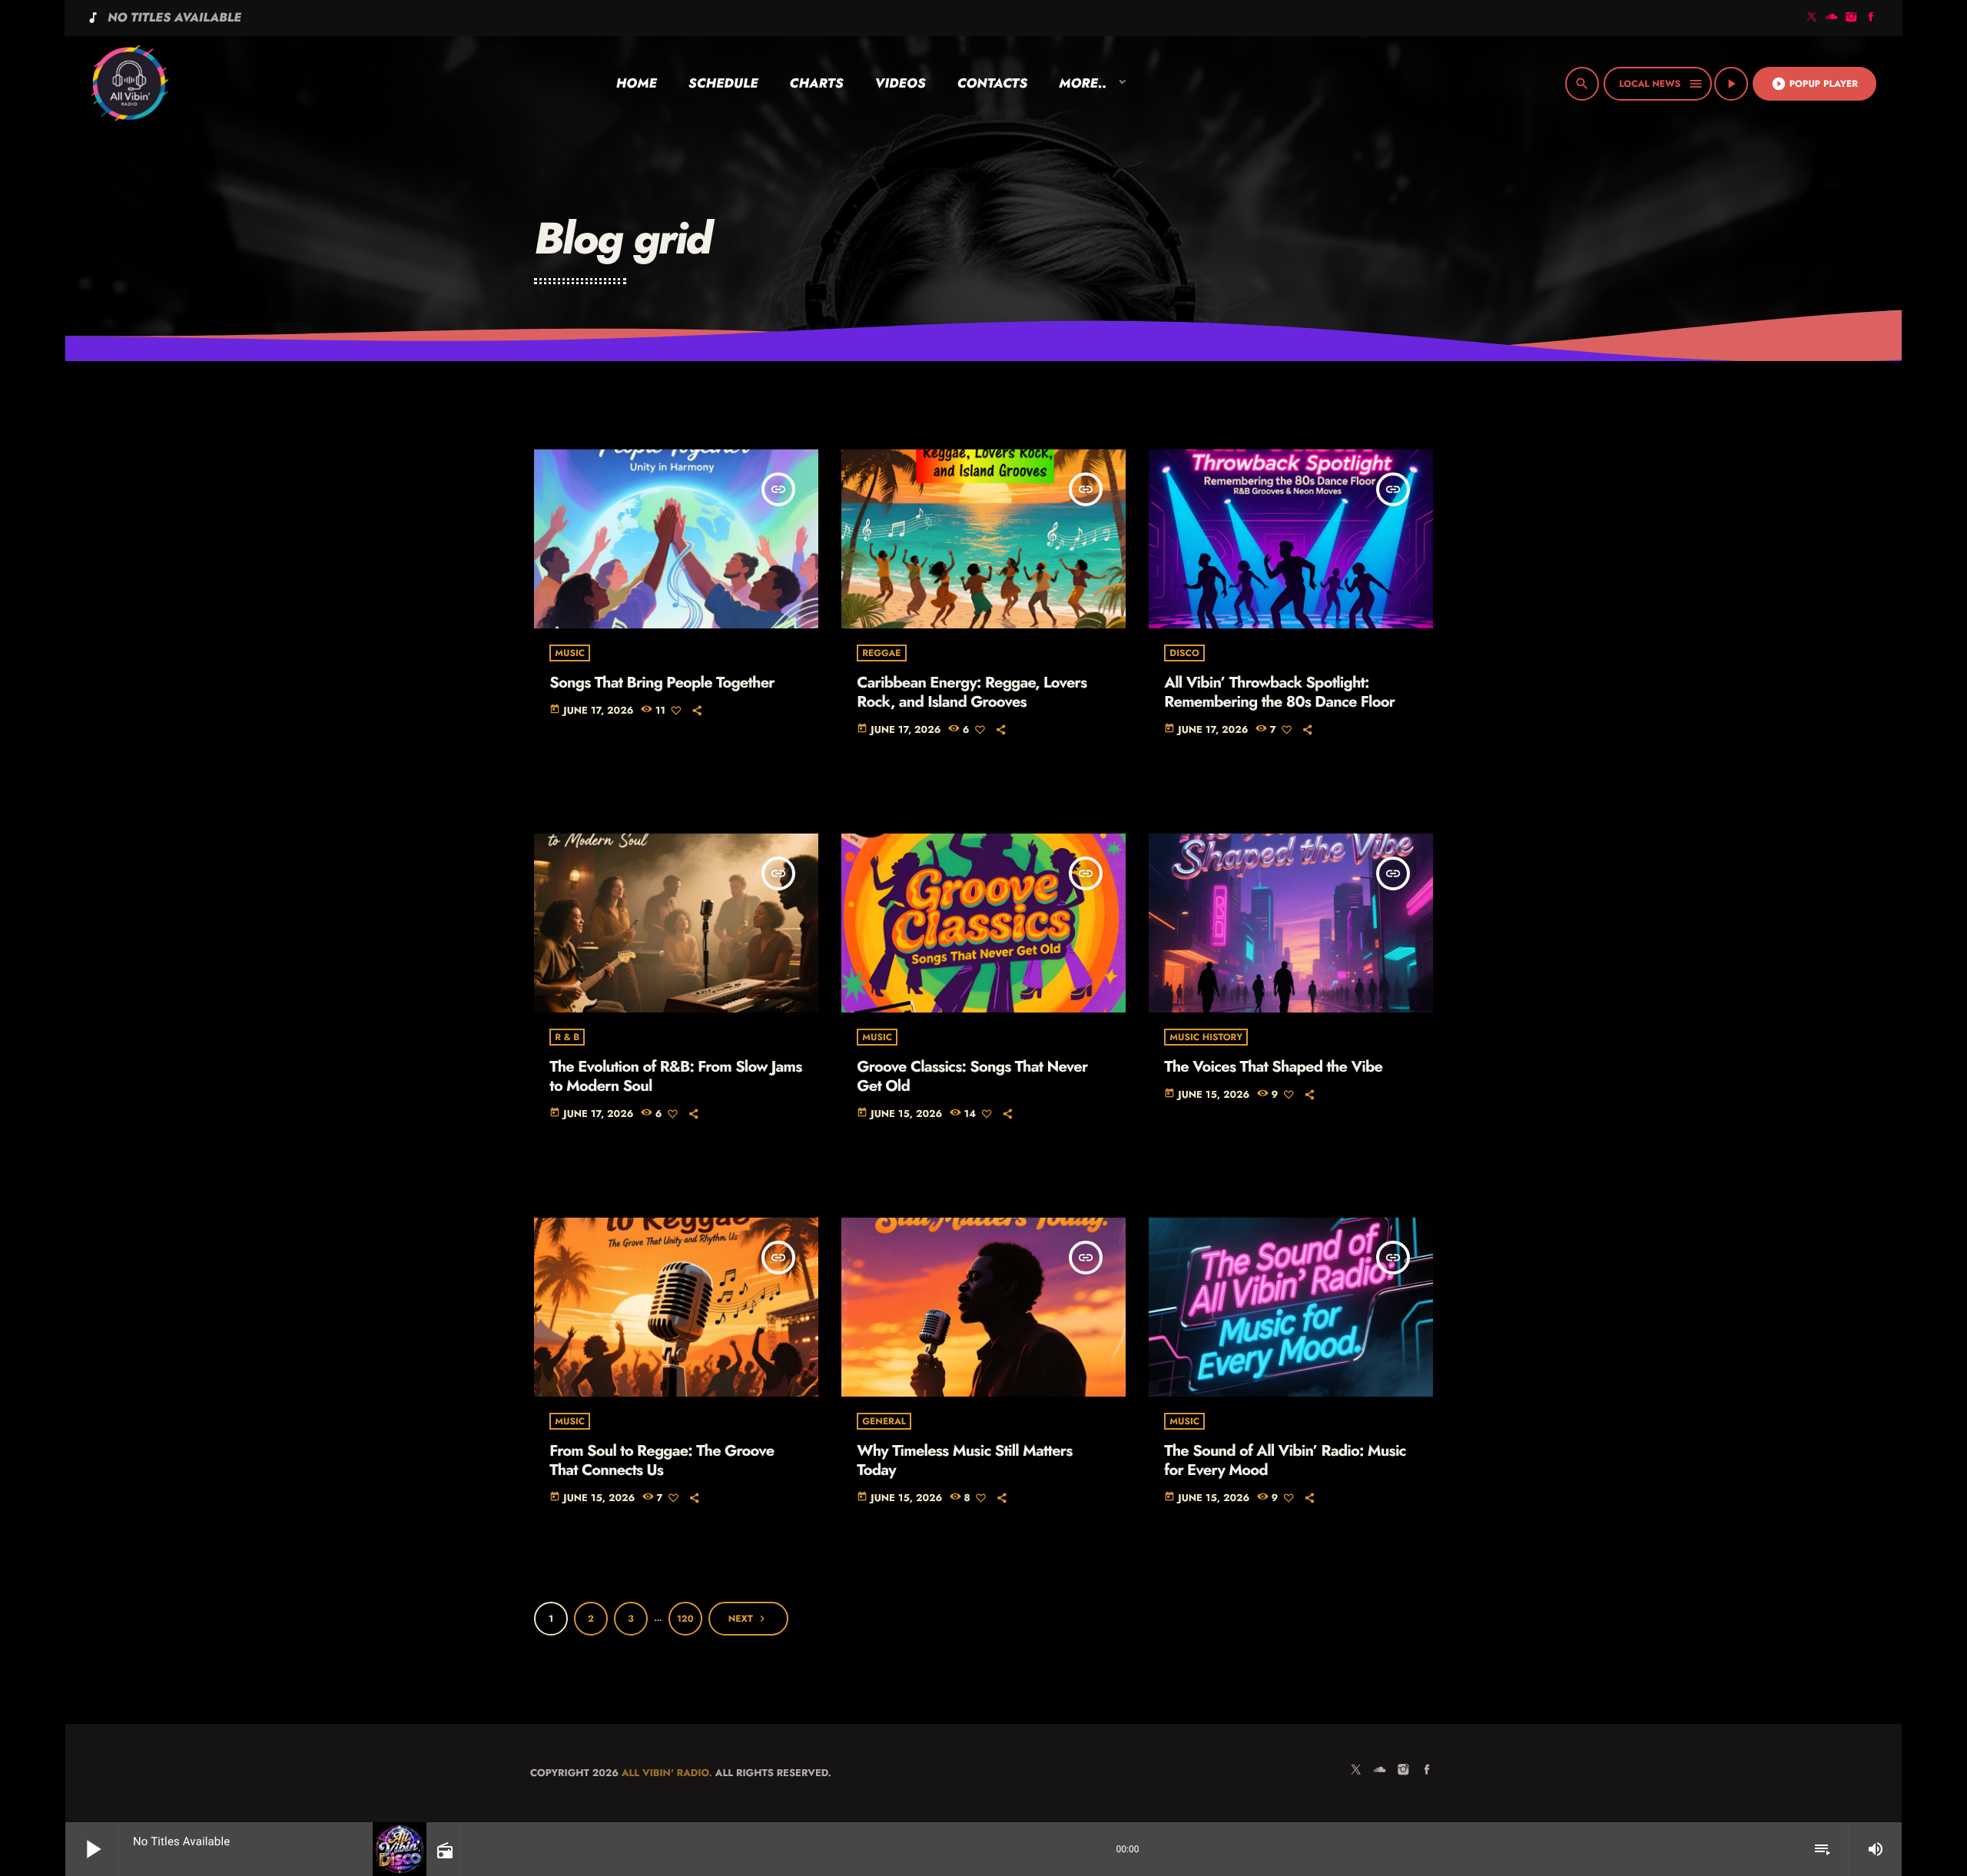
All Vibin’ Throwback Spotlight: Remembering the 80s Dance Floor (1279, 692)
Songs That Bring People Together (662, 683)
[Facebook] (1871, 18)
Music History (1206, 1037)
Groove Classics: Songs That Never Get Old (972, 1076)
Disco (1184, 653)
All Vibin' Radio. (667, 1773)
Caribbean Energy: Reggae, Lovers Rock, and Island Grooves (972, 692)
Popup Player (1814, 84)
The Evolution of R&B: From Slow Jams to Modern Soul (675, 1076)
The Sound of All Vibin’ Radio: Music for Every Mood (1285, 1460)
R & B (567, 1037)
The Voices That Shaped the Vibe (1273, 1067)
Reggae (881, 653)
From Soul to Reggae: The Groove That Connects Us (662, 1460)
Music (570, 653)
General (884, 1421)
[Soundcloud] (1832, 18)
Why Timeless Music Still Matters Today (964, 1460)
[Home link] (129, 84)
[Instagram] (1852, 18)
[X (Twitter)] (1812, 18)
